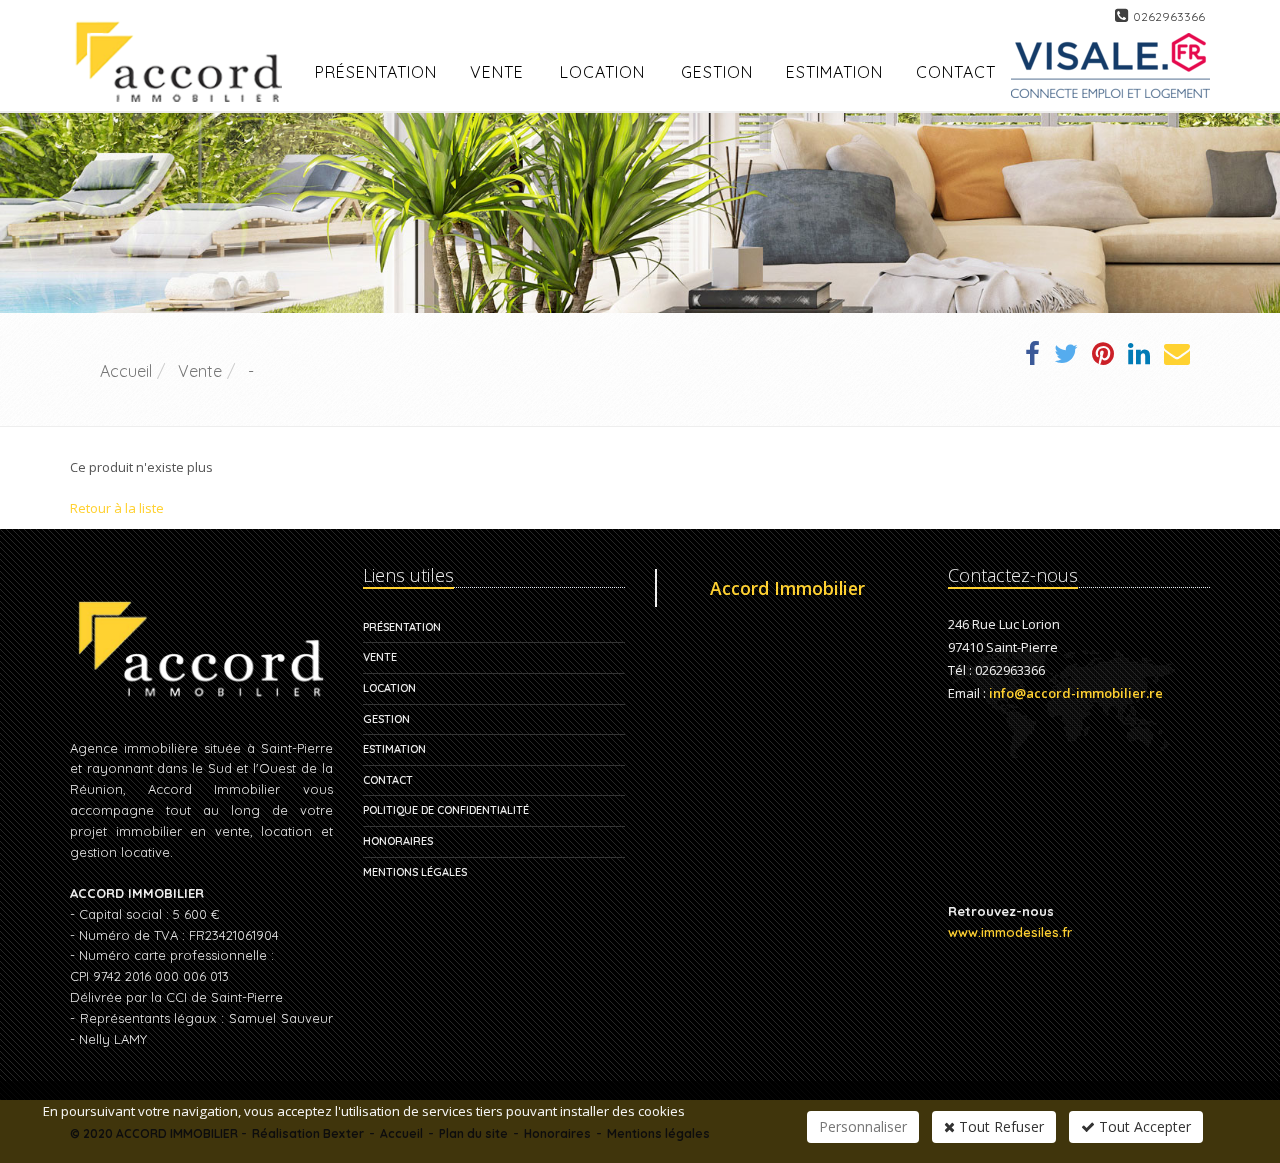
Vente (497, 72)
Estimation (394, 749)
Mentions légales (415, 872)
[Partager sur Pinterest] (1103, 357)
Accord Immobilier (787, 588)
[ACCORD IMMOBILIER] (185, 38)
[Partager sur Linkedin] (1139, 357)
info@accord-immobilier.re (1076, 693)
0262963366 (1169, 16)
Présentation (402, 627)
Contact (388, 780)
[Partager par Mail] (1177, 357)
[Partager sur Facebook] (1032, 357)
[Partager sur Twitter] (1066, 357)
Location (602, 72)
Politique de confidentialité (446, 810)
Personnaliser (863, 1126)
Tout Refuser (999, 1126)
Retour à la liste (117, 508)
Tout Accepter (1143, 1126)
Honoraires (398, 841)
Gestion (386, 719)
